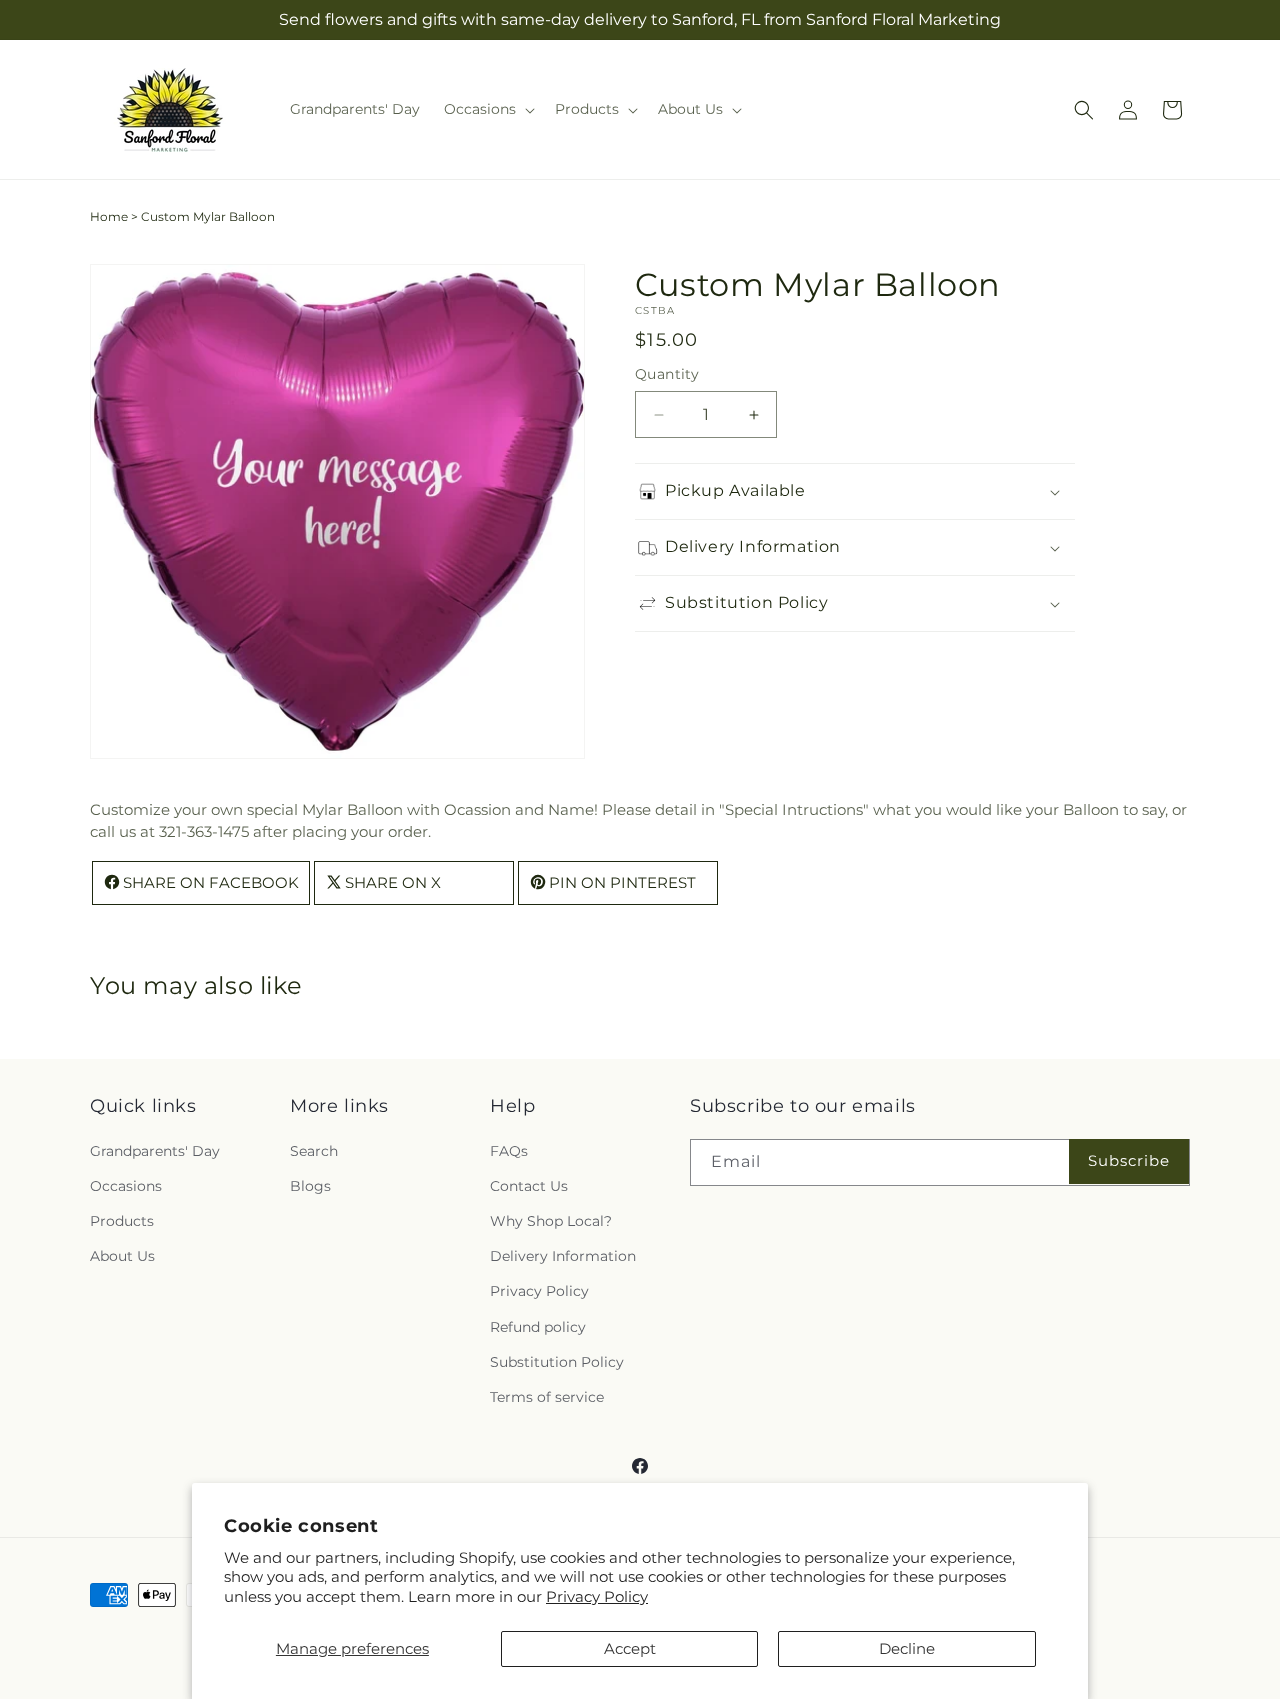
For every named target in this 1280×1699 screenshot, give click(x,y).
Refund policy (538, 1327)
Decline (907, 1648)
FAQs (509, 1151)
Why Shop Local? (551, 1221)
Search (314, 1151)
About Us (122, 1256)
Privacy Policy (597, 1596)
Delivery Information (563, 1256)
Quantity (667, 374)
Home (109, 216)
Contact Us (529, 1186)
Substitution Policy (557, 1362)
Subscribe (1129, 1160)
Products (122, 1221)
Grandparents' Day (155, 1151)
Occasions (126, 1186)
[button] (487, 109)
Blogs (310, 1186)
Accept (630, 1648)
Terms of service (547, 1397)
